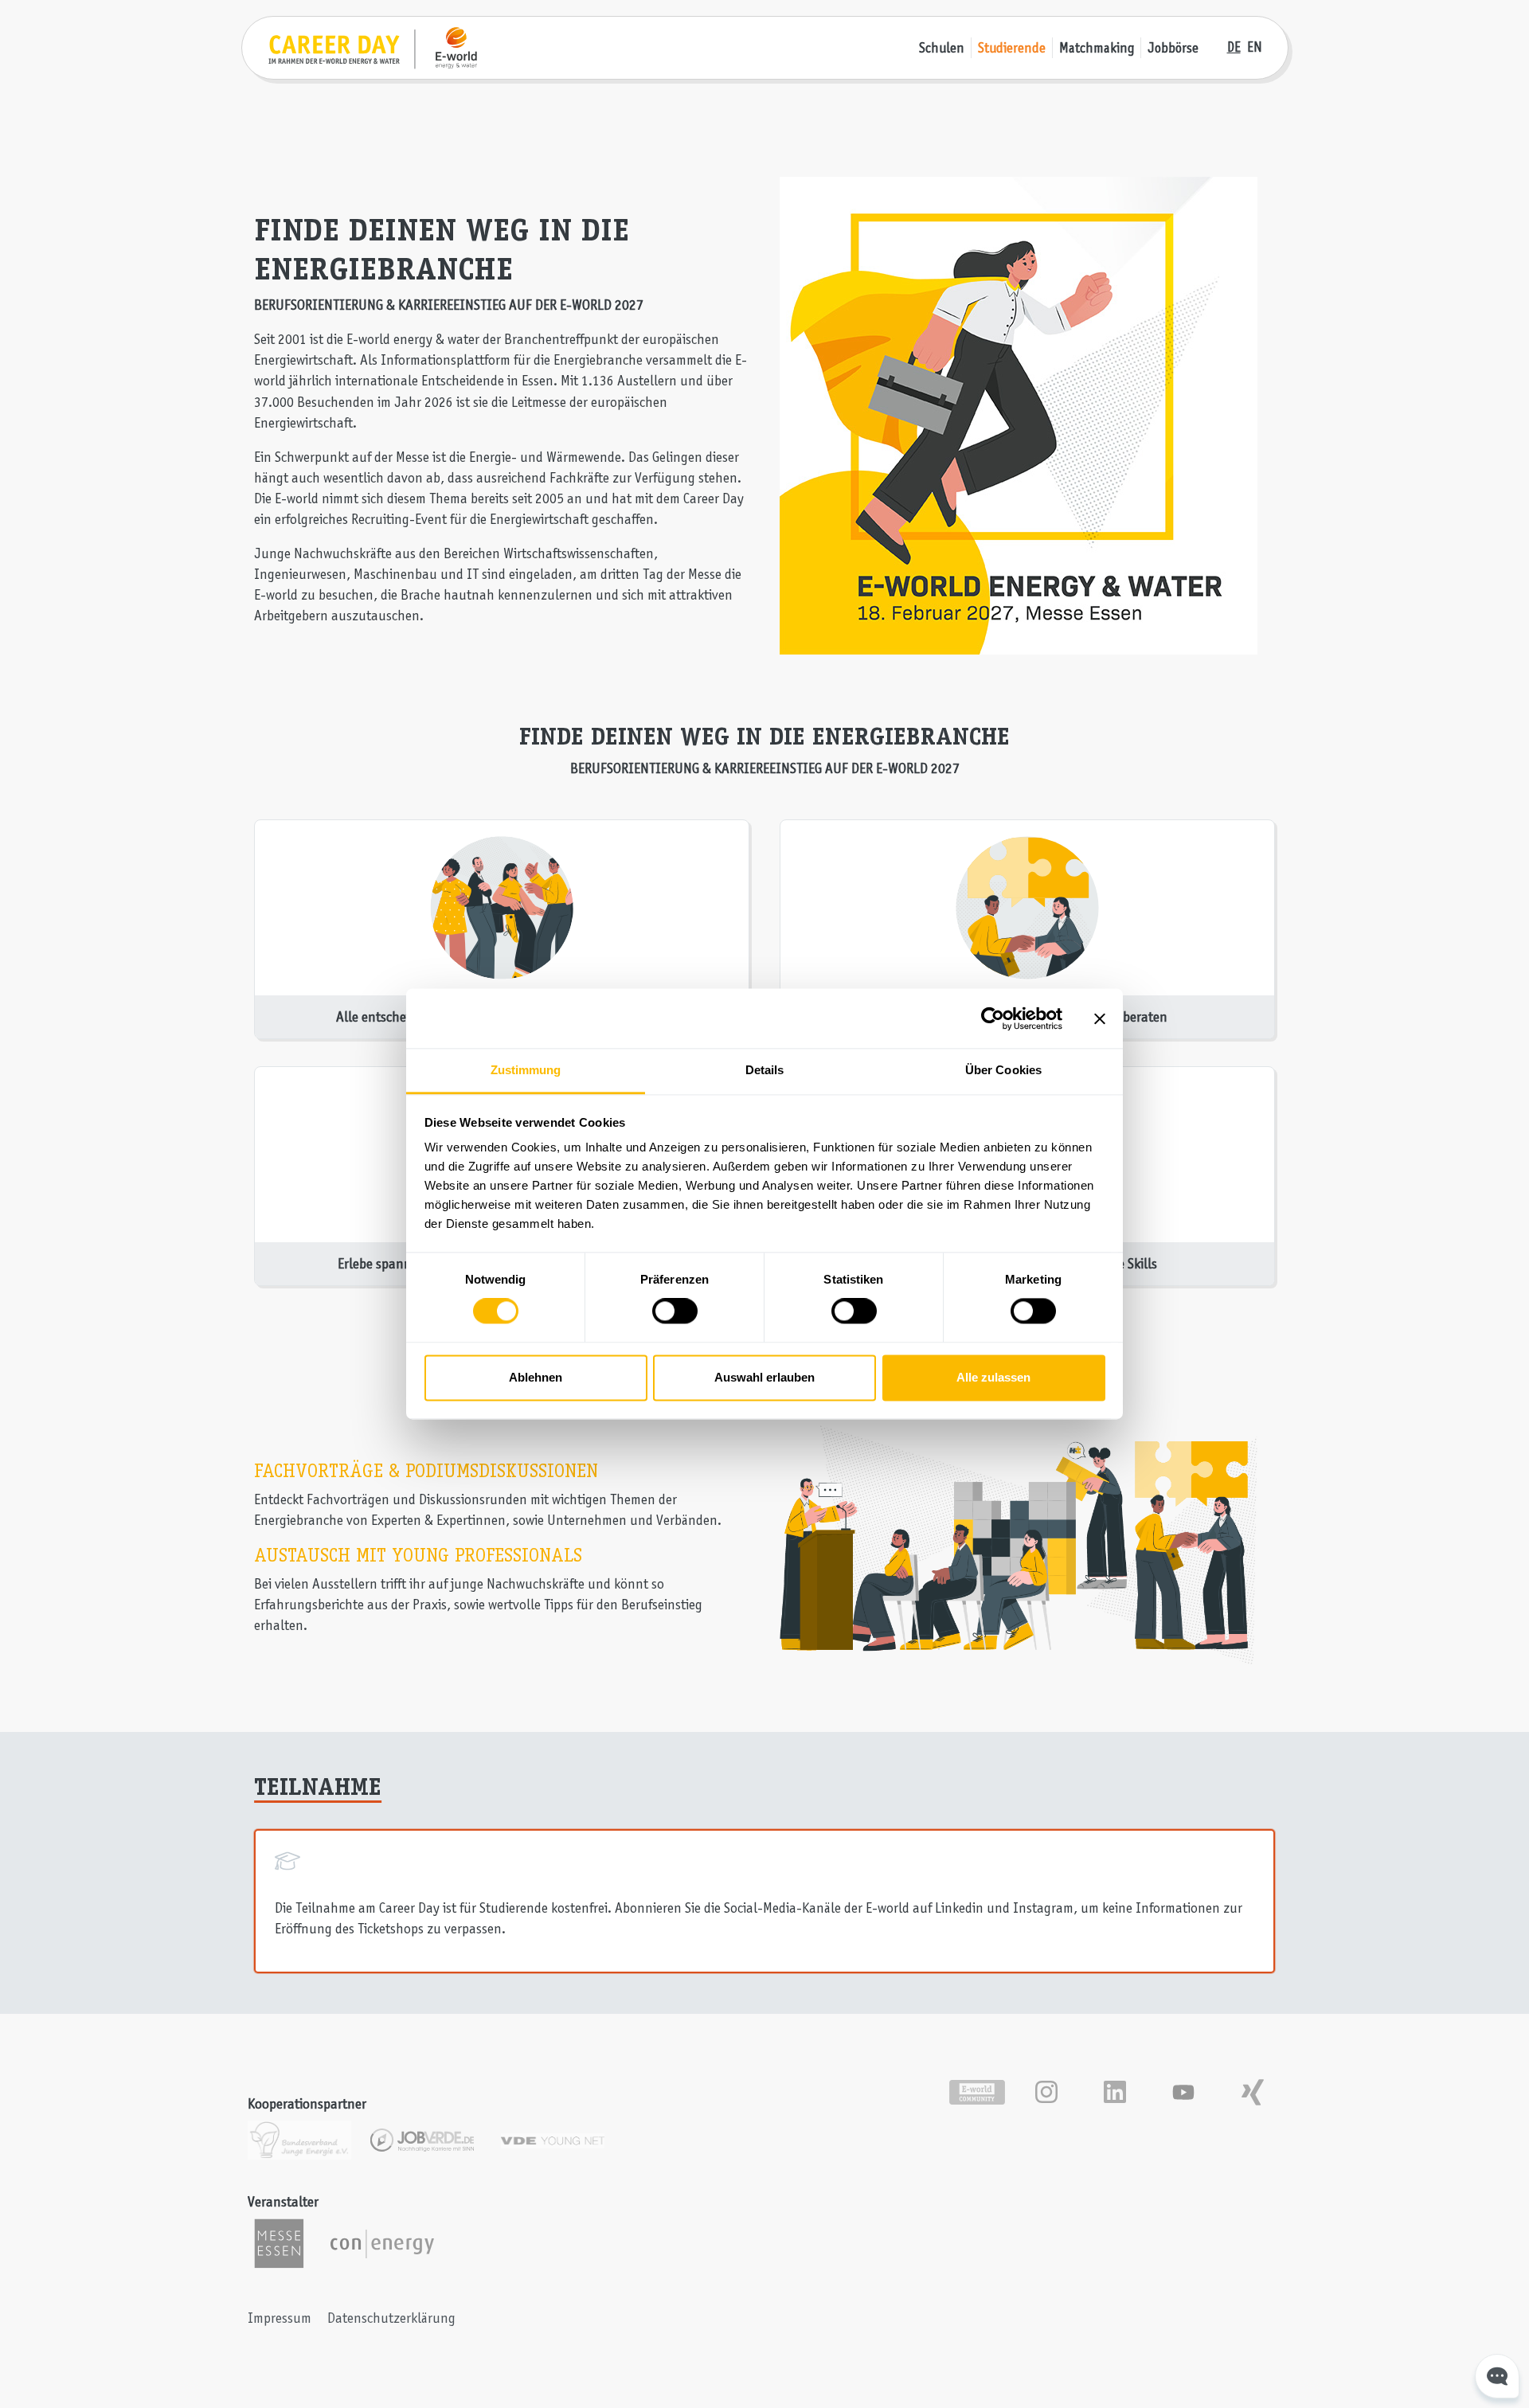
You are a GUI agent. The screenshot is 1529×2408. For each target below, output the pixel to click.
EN (1255, 47)
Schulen (942, 48)
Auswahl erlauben (764, 1377)
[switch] (675, 1311)
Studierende (1012, 48)
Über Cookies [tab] (1003, 1070)
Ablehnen (536, 1377)
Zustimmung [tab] (526, 1070)
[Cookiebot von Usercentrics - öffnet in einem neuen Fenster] (993, 1018)
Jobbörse (1173, 48)
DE (1234, 47)
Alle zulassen (993, 1377)
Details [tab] (765, 1070)
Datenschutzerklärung (391, 2318)
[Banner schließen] (1100, 1018)
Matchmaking (1097, 48)
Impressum (280, 2318)
